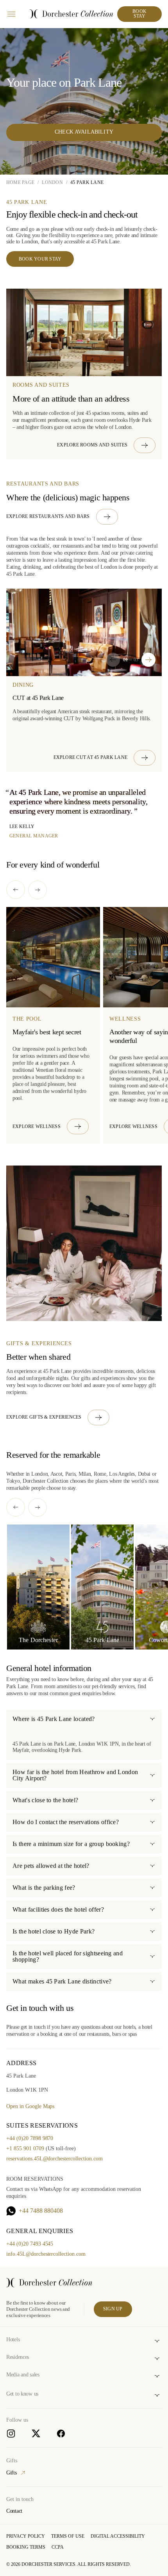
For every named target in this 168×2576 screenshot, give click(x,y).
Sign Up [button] (113, 2309)
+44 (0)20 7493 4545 (30, 2244)
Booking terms (26, 2547)
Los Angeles (122, 1474)
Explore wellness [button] (37, 1126)
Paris (71, 1474)
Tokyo (13, 1481)
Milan (85, 1474)
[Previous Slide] (113, 660)
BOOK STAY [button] (139, 14)
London (39, 1474)
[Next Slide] (148, 660)
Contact (14, 2511)
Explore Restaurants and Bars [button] (48, 516)
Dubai (144, 1474)
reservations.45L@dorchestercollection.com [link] (55, 2159)
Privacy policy (26, 2536)
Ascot (56, 1474)
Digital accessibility (118, 2536)
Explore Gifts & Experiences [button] (44, 1417)
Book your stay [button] (40, 259)
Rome (100, 1474)
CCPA (58, 2547)
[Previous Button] (16, 890)
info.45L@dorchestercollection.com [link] (46, 2254)
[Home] (49, 2283)
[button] (106, 445)
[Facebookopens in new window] (61, 2433)
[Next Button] (38, 890)
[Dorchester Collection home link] (71, 14)
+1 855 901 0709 (25, 2148)
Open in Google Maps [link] (30, 2106)
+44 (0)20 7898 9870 (30, 2138)
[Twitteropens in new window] (36, 2433)
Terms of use (68, 2536)
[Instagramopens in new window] (11, 2433)
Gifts (12, 2473)
